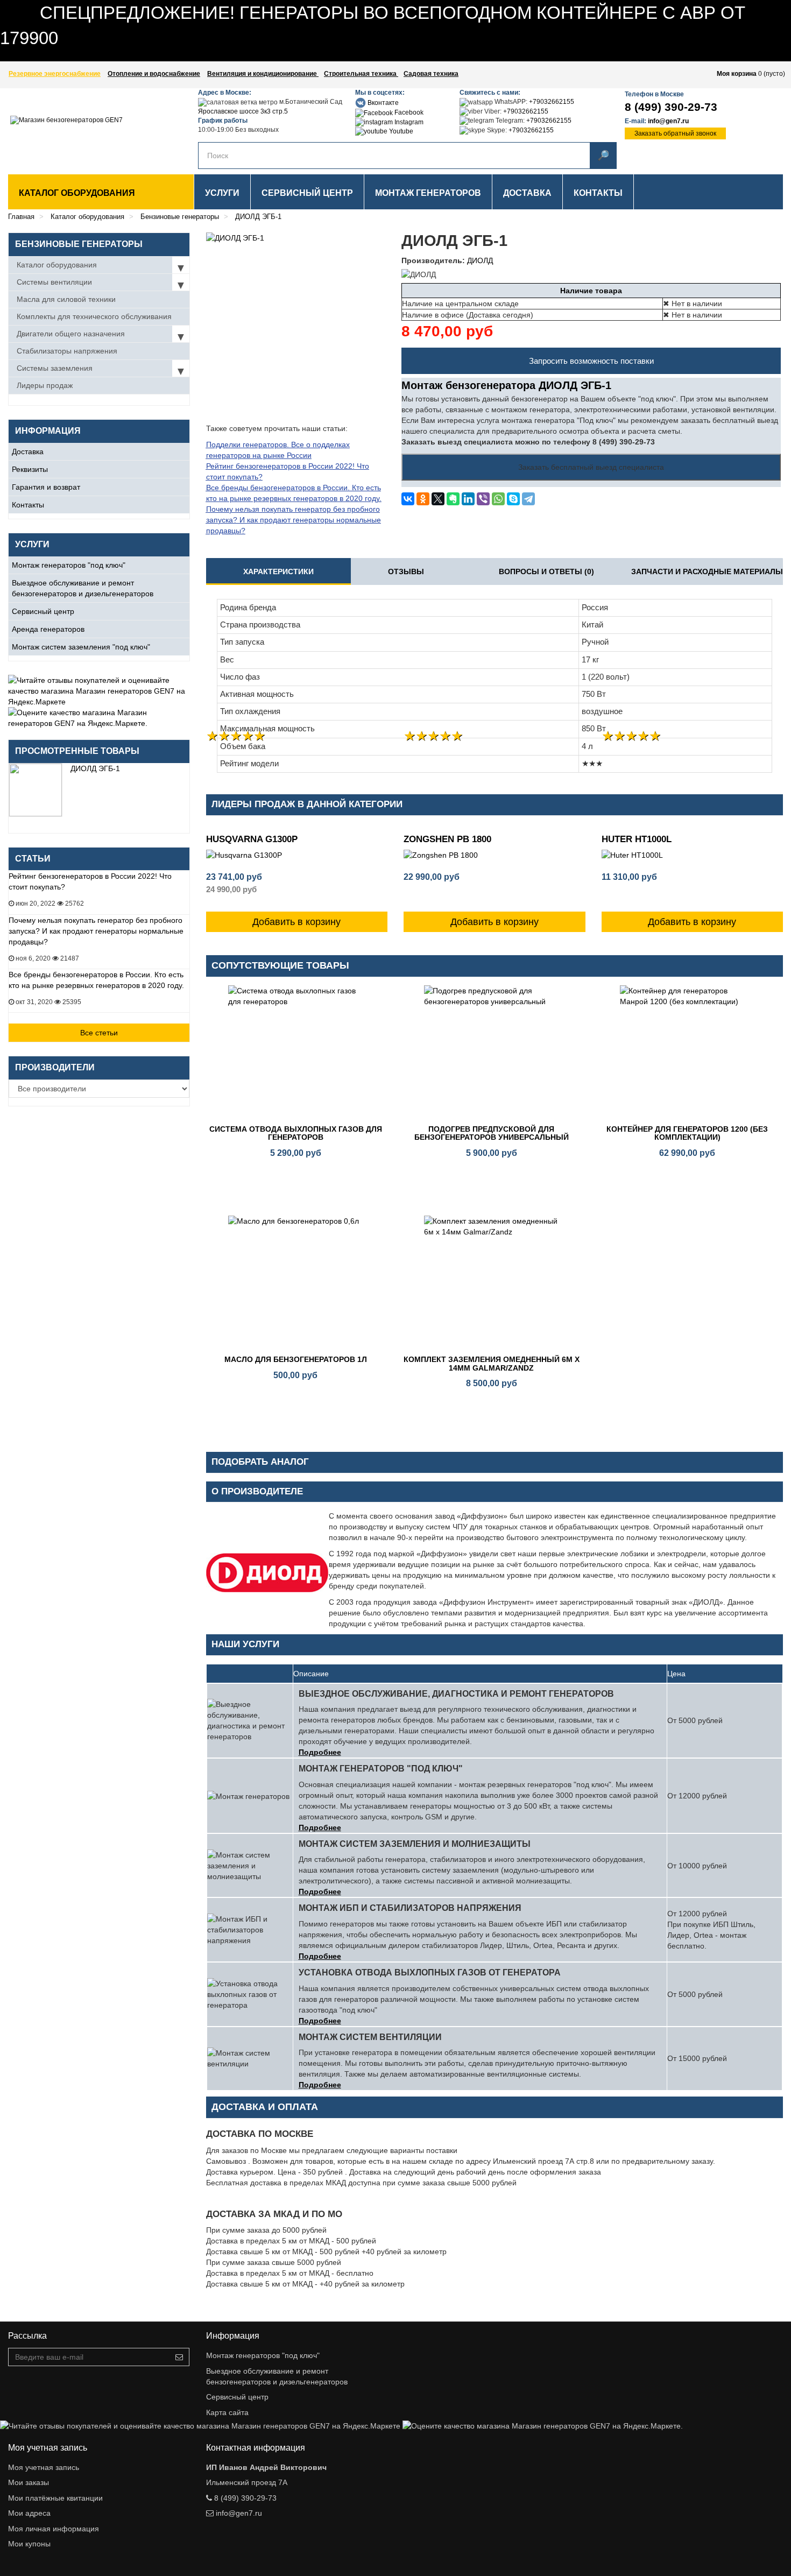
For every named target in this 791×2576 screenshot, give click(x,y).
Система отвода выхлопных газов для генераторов (296, 1133)
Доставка (28, 451)
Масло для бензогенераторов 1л (296, 1359)
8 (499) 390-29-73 (671, 107)
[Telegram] (528, 499)
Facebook (408, 112)
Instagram (408, 122)
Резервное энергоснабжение (55, 74)
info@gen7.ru (668, 121)
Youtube (400, 131)
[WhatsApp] (498, 499)
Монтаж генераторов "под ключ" (69, 565)
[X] (438, 499)
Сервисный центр (43, 611)
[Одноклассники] (423, 499)
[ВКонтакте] (408, 499)
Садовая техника (431, 74)
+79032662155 (552, 102)
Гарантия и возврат (46, 487)
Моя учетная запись (44, 2467)
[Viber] (483, 499)
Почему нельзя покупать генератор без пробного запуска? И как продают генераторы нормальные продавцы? (96, 931)
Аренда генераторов (48, 629)
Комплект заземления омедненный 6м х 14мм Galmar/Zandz (492, 1363)
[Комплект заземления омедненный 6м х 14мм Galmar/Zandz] (491, 1283)
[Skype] (513, 499)
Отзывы (406, 571)
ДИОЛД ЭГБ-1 (95, 768)
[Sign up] (179, 2357)
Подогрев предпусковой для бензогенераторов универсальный (492, 1133)
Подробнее (320, 1752)
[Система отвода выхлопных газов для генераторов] (296, 1053)
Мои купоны (29, 2544)
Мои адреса (29, 2513)
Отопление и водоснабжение (154, 74)
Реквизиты (30, 469)
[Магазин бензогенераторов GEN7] (74, 129)
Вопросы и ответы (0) (546, 571)
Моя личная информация (54, 2529)
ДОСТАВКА (527, 193)
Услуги (222, 193)
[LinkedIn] (468, 499)
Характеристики (278, 571)
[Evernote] (453, 499)
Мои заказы (29, 2482)
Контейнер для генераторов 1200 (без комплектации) (687, 1133)
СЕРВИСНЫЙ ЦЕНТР (307, 193)
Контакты (28, 505)
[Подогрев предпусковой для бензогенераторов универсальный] (491, 1053)
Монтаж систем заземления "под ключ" (81, 647)
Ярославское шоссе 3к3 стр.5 (243, 111)
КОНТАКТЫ (598, 193)
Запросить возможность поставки (591, 361)
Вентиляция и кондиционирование (263, 74)
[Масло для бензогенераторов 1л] (296, 1283)
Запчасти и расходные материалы (707, 571)
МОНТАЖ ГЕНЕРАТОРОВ (428, 193)
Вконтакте (382, 103)
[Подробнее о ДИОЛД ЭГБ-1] (36, 790)
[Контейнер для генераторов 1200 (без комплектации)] (687, 1053)
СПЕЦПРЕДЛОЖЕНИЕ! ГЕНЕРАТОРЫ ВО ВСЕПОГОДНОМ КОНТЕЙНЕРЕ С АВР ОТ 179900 (162, 56)
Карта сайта (227, 2412)
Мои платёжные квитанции (55, 2498)
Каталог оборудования (77, 193)
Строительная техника (361, 74)
